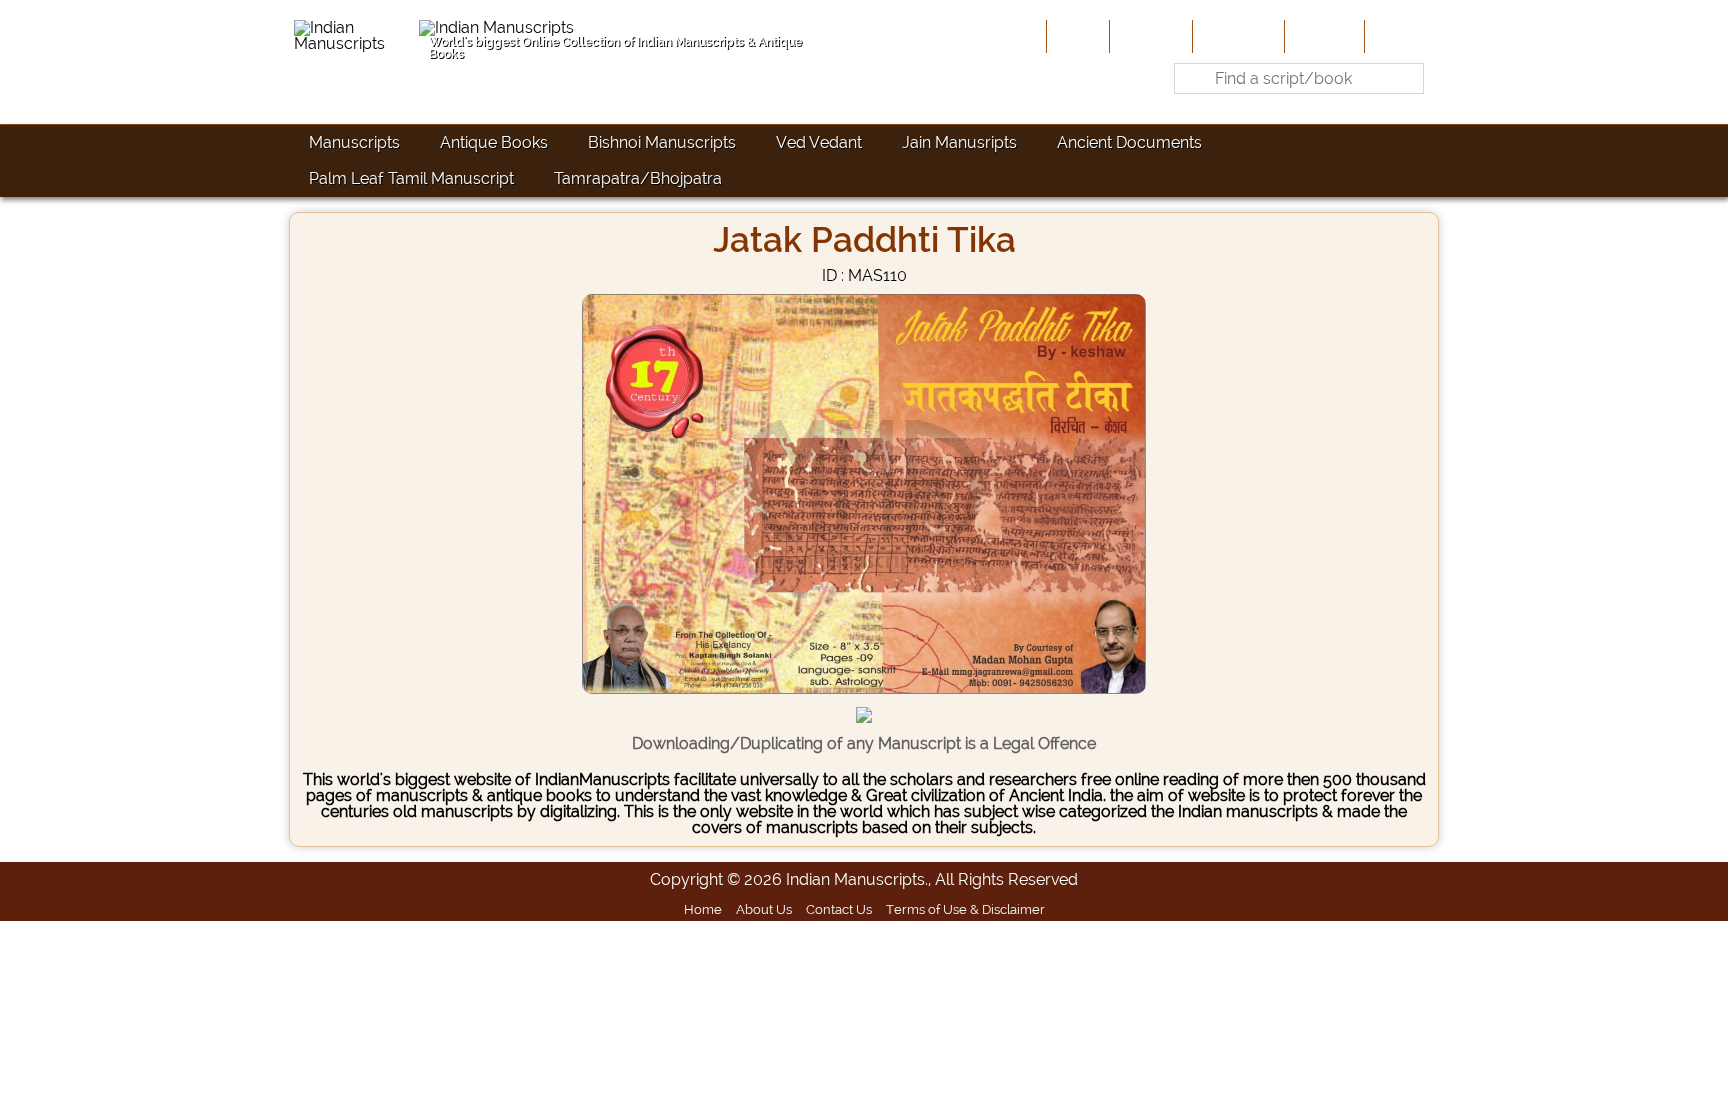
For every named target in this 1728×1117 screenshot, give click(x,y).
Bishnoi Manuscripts (662, 142)
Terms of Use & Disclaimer (965, 909)
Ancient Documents (1129, 142)
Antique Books (494, 142)
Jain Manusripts (959, 142)
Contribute (1236, 36)
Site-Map (1322, 36)
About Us (1149, 36)
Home (1076, 36)
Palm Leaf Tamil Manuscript (411, 178)
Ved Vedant (819, 142)
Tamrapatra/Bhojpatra (638, 178)
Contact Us (839, 909)
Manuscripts (354, 142)
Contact (1399, 36)
